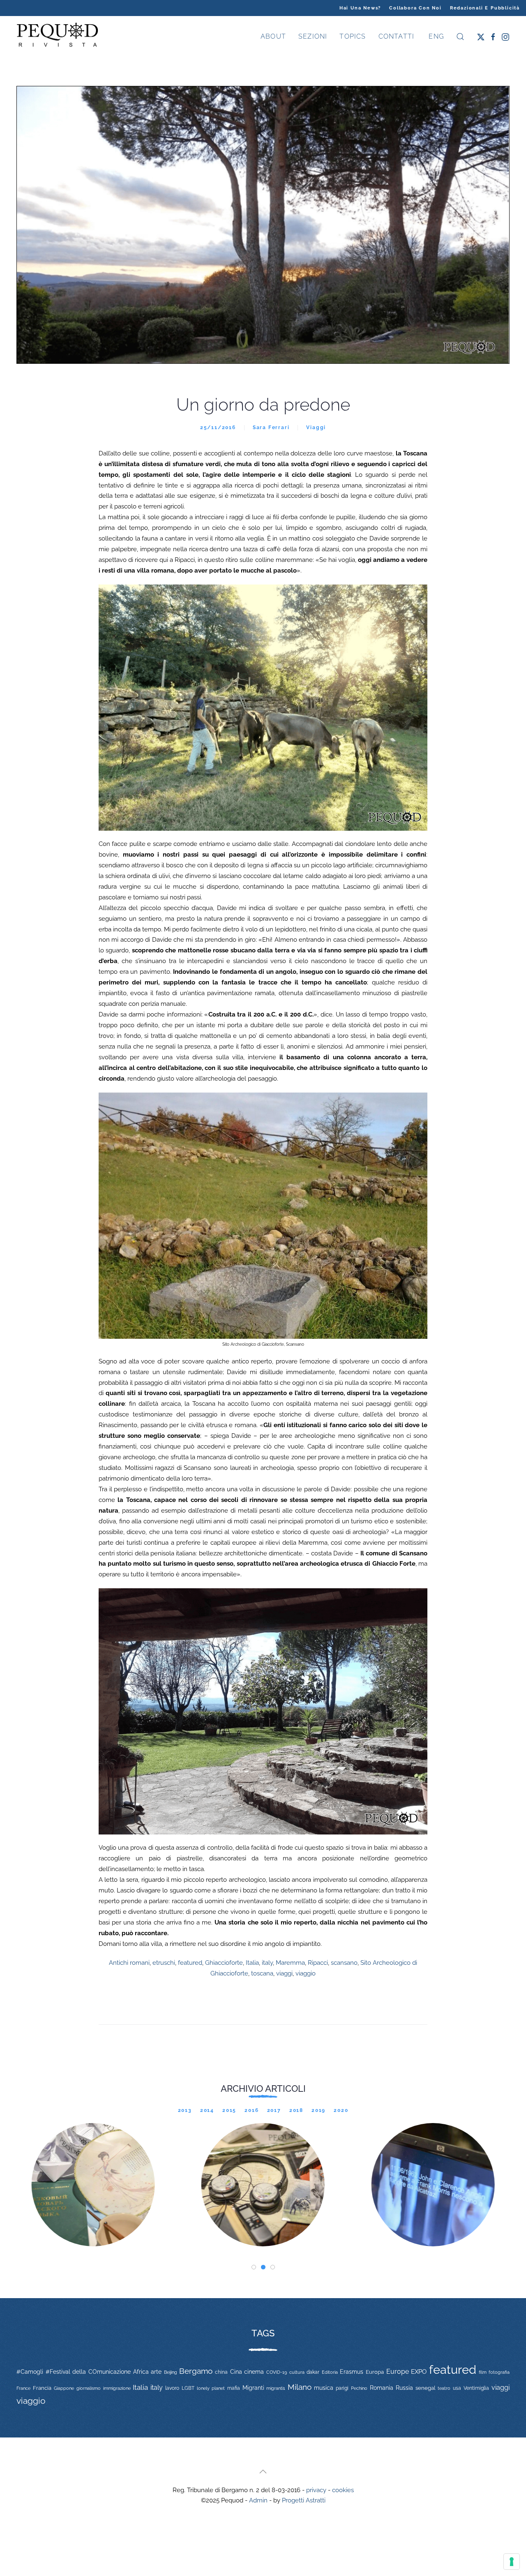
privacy (316, 2490)
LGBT (188, 2388)
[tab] (254, 2267)
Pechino (359, 2388)
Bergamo (196, 2371)
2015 (229, 2110)
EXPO (419, 2372)
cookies (343, 2490)
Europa (375, 2372)
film (483, 2372)
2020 (341, 2110)
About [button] (273, 36)
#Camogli (30, 2372)
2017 (274, 2110)
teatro (444, 2388)
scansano (344, 1963)
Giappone (64, 2388)
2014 (207, 2110)
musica (324, 2388)
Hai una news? (360, 8)
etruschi (164, 1963)
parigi (342, 2388)
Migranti (253, 2388)
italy (267, 1963)
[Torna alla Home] (58, 37)
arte (156, 2372)
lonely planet (211, 2388)
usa (457, 2388)
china (221, 2372)
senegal (426, 2388)
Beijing (171, 2372)
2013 (185, 2110)
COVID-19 (277, 2372)
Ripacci (318, 1963)
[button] (460, 37)
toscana (262, 1973)
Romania (382, 2388)
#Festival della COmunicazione (88, 2372)
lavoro (172, 2388)
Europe (398, 2372)
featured (190, 1963)
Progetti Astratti (304, 2500)
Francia (42, 2388)
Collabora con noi (415, 8)
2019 (318, 2110)
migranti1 (276, 2388)
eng (435, 36)
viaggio (306, 1973)
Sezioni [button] (313, 36)
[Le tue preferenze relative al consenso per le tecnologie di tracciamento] (512, 2562)
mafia (234, 2388)
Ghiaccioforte (224, 1963)
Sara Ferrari (271, 427)
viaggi (284, 1973)
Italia (252, 1963)
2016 (251, 2110)
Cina (236, 2372)
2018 (296, 2110)
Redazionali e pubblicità (485, 8)
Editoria (330, 2372)
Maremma (290, 1963)
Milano (300, 2387)
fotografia (499, 2372)
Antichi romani (129, 1963)
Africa (141, 2372)
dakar (313, 2372)
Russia (404, 2388)
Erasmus (352, 2372)
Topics (353, 36)
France (23, 2388)
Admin (258, 2500)
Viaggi (316, 427)
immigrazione (117, 2388)
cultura (297, 2372)
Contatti (397, 36)
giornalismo (89, 2388)
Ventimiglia (476, 2388)
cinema (254, 2372)
